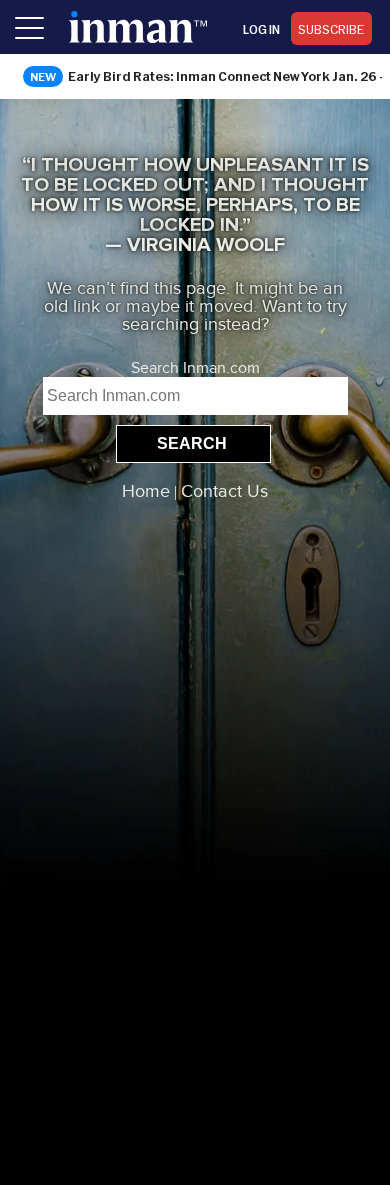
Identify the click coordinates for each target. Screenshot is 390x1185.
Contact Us (224, 492)
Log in (261, 29)
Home (146, 492)
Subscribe (331, 29)
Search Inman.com (195, 368)
